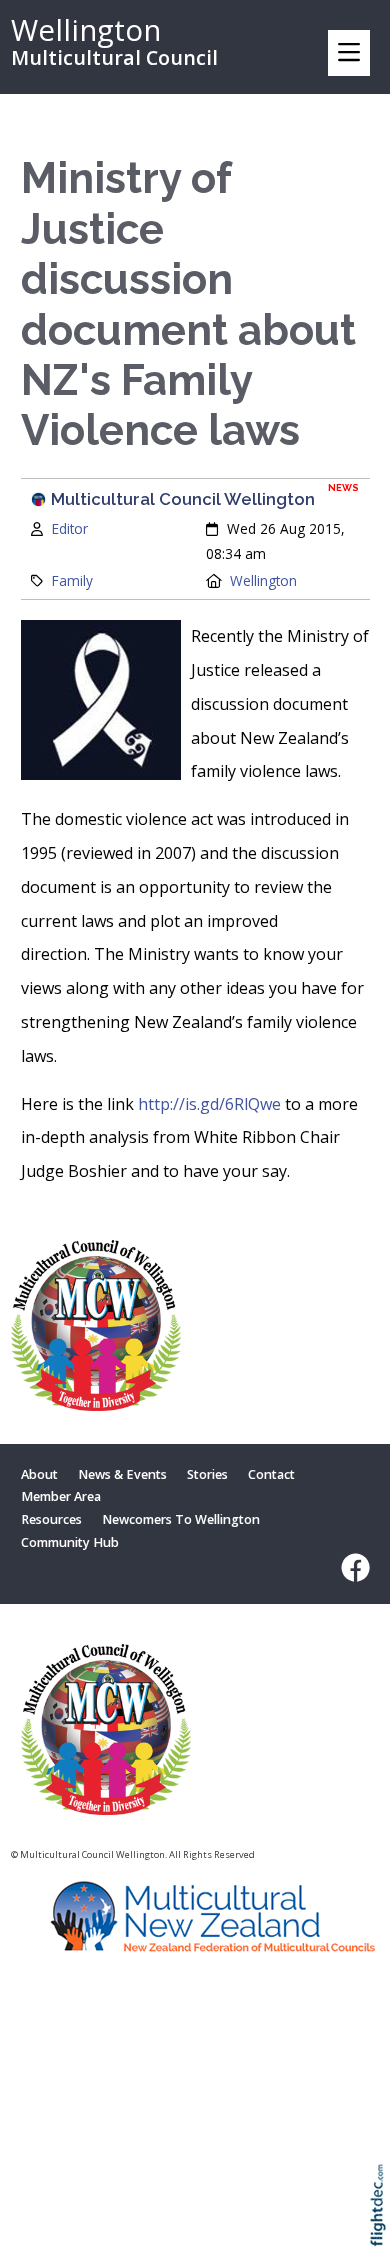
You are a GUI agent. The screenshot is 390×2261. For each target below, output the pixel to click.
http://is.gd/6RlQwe (209, 1104)
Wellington (263, 580)
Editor (70, 528)
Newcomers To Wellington (181, 1519)
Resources (51, 1519)
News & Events (122, 1474)
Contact (271, 1474)
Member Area (61, 1496)
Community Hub (70, 1542)
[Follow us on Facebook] (351, 1568)
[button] (382, 2231)
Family (72, 580)
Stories (207, 1474)
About (39, 1474)
